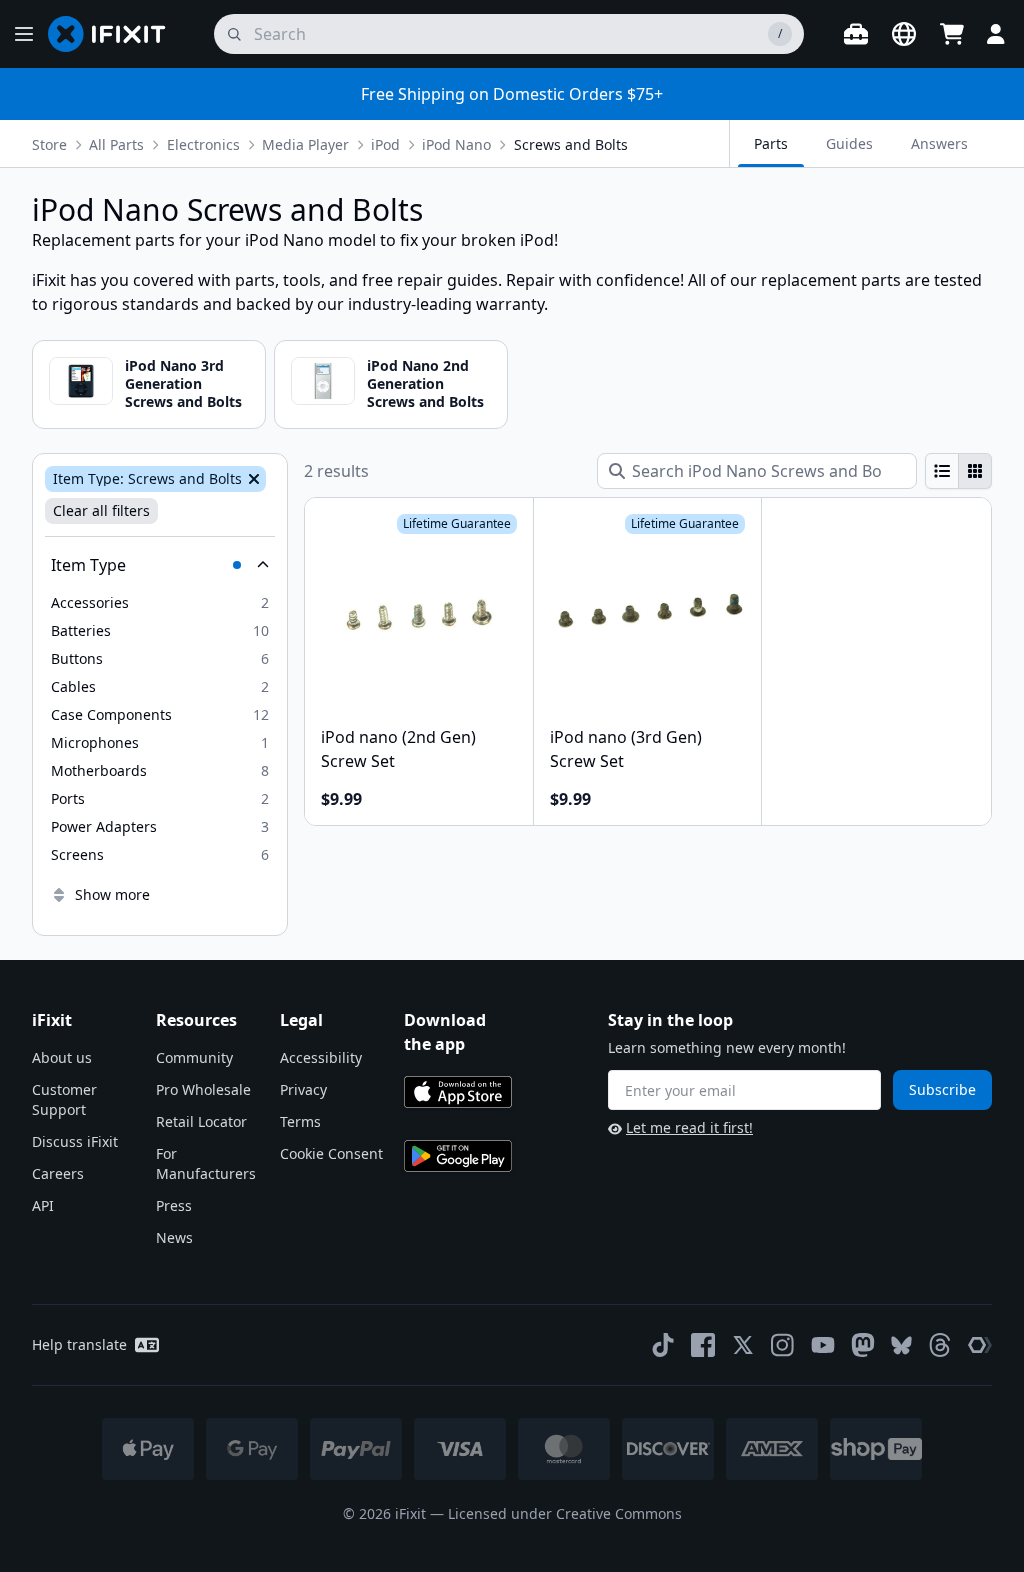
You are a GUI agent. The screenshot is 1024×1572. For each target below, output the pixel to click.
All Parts (116, 144)
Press (174, 1205)
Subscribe (942, 1089)
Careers (58, 1173)
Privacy (303, 1089)
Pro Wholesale (203, 1089)
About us (62, 1057)
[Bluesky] (901, 1345)
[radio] (942, 471)
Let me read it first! (689, 1127)
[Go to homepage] (115, 34)
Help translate (79, 1344)
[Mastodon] (863, 1345)
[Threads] (940, 1345)
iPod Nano (456, 144)
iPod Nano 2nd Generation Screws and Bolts (425, 383)
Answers (939, 143)
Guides (849, 143)
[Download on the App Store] (458, 1092)
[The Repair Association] (980, 1345)
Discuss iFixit (75, 1141)
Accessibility (321, 1057)
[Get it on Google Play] (458, 1156)
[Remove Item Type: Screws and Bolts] (252, 479)
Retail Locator (201, 1121)
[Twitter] (743, 1345)
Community (194, 1057)
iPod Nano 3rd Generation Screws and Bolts (183, 383)
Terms (300, 1121)
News (174, 1237)
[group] (958, 471)
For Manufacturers (206, 1163)
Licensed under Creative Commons (565, 1513)
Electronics (203, 144)
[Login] (996, 34)
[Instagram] (783, 1345)
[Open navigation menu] (24, 34)
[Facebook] (703, 1345)
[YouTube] (823, 1345)
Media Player (305, 144)
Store (49, 144)
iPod (385, 144)
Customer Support (64, 1099)
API (43, 1205)
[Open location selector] (904, 34)
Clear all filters (101, 510)
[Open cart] (952, 34)
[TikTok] (663, 1345)
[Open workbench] (856, 34)
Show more (112, 894)
